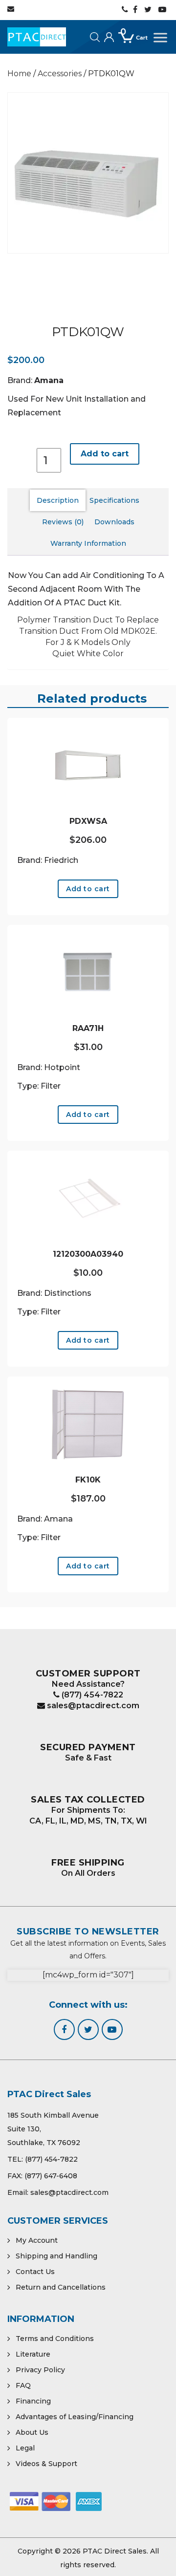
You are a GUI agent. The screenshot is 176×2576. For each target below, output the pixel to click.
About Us (32, 2432)
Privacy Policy (40, 2370)
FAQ (23, 2385)
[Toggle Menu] (161, 38)
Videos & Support (46, 2464)
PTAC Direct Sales (115, 2551)
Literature (33, 2354)
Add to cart (105, 454)
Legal (25, 2448)
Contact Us (35, 2272)
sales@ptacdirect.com (92, 1706)
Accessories (60, 74)
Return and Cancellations (61, 2287)
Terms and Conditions (55, 2339)
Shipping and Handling (56, 2256)
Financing (33, 2401)
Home (19, 74)
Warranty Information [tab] (88, 543)
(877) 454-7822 (91, 1695)
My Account (37, 2240)
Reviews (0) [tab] (63, 522)
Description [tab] (58, 500)
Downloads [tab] (114, 522)
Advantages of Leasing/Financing (75, 2417)
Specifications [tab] (114, 500)
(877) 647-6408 (51, 2176)
